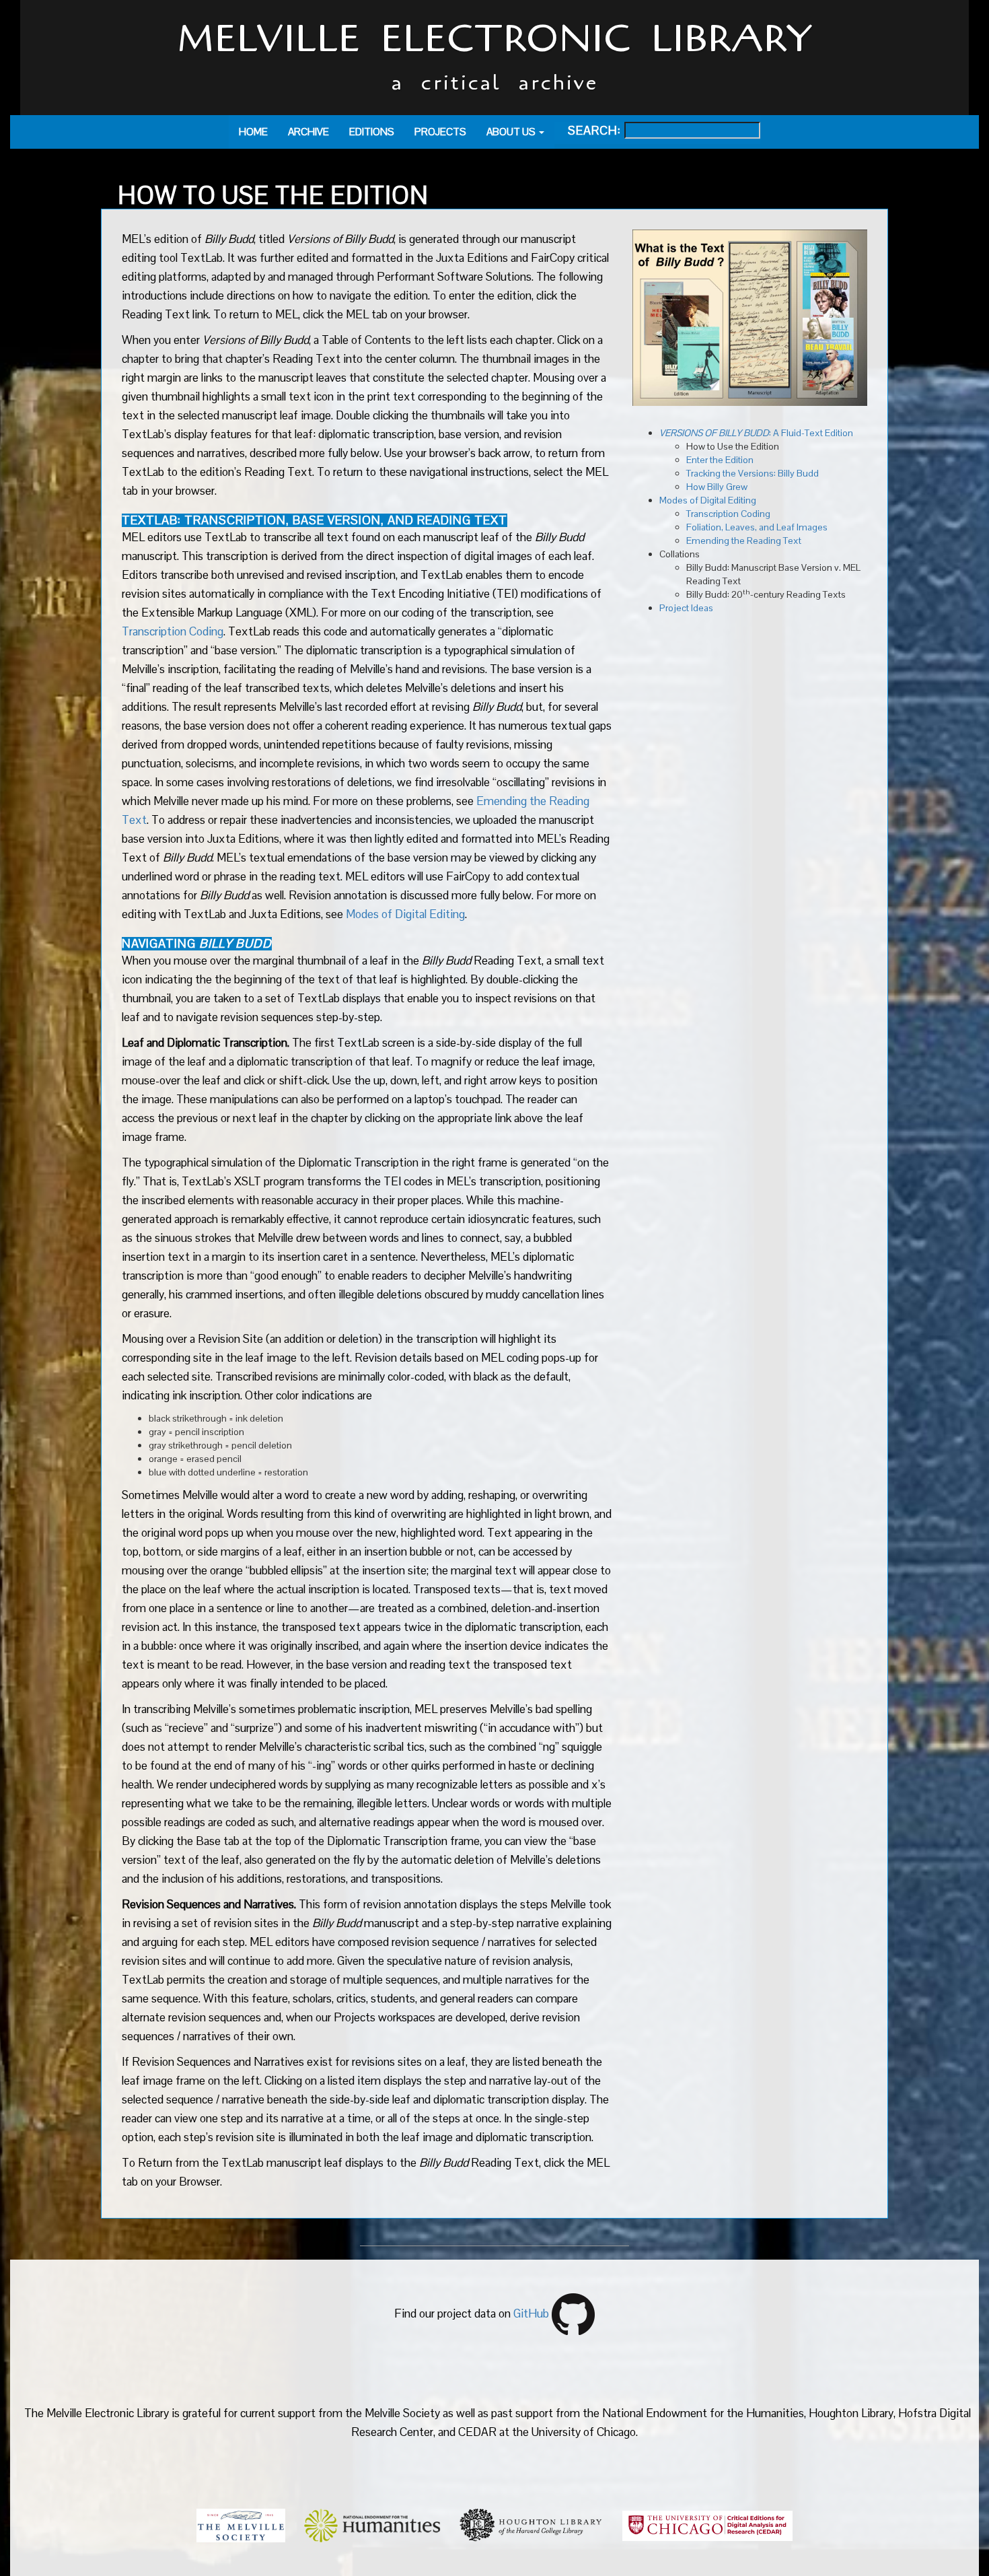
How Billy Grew (717, 487)
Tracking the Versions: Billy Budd (753, 473)
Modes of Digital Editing (405, 914)
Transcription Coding (173, 631)
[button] (515, 132)
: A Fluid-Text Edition (756, 433)
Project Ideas (686, 608)
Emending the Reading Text (744, 541)
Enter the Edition (720, 460)
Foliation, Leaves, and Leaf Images (757, 527)
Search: (588, 131)
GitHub (531, 2314)
